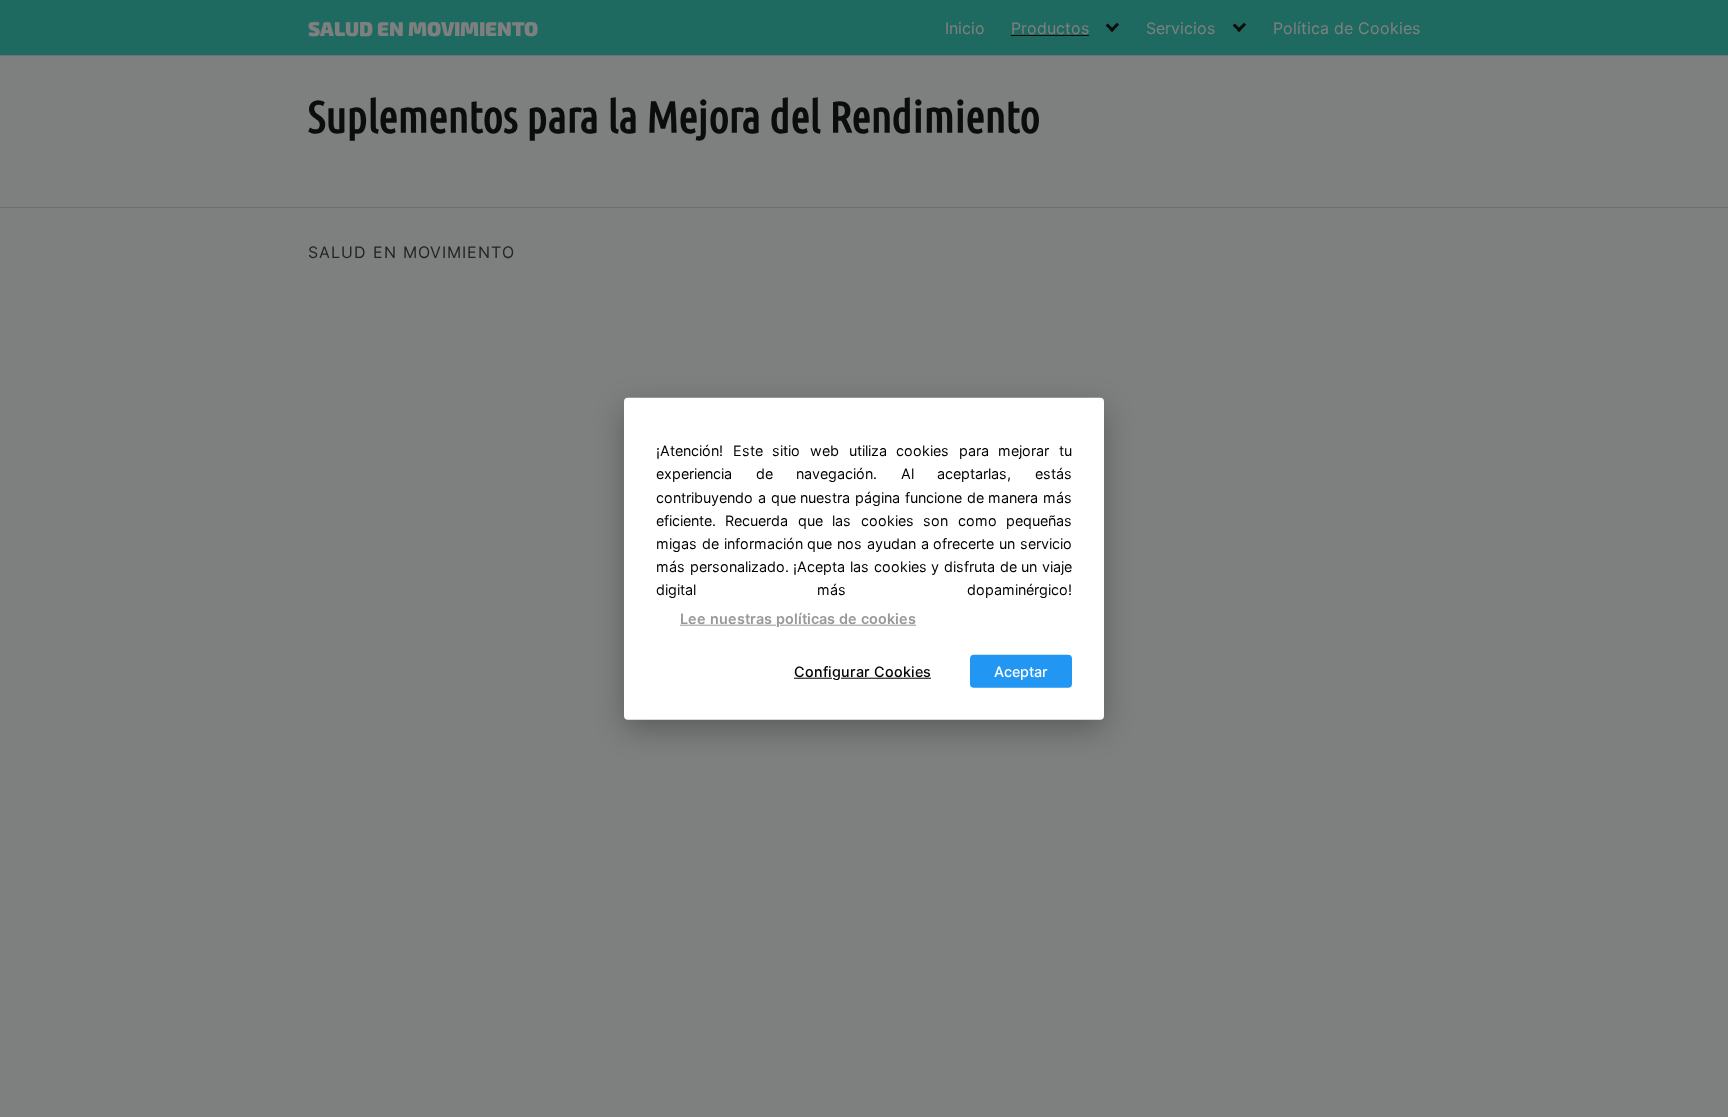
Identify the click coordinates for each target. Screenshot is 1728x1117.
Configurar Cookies (862, 671)
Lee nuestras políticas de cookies (798, 617)
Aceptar (1021, 671)
